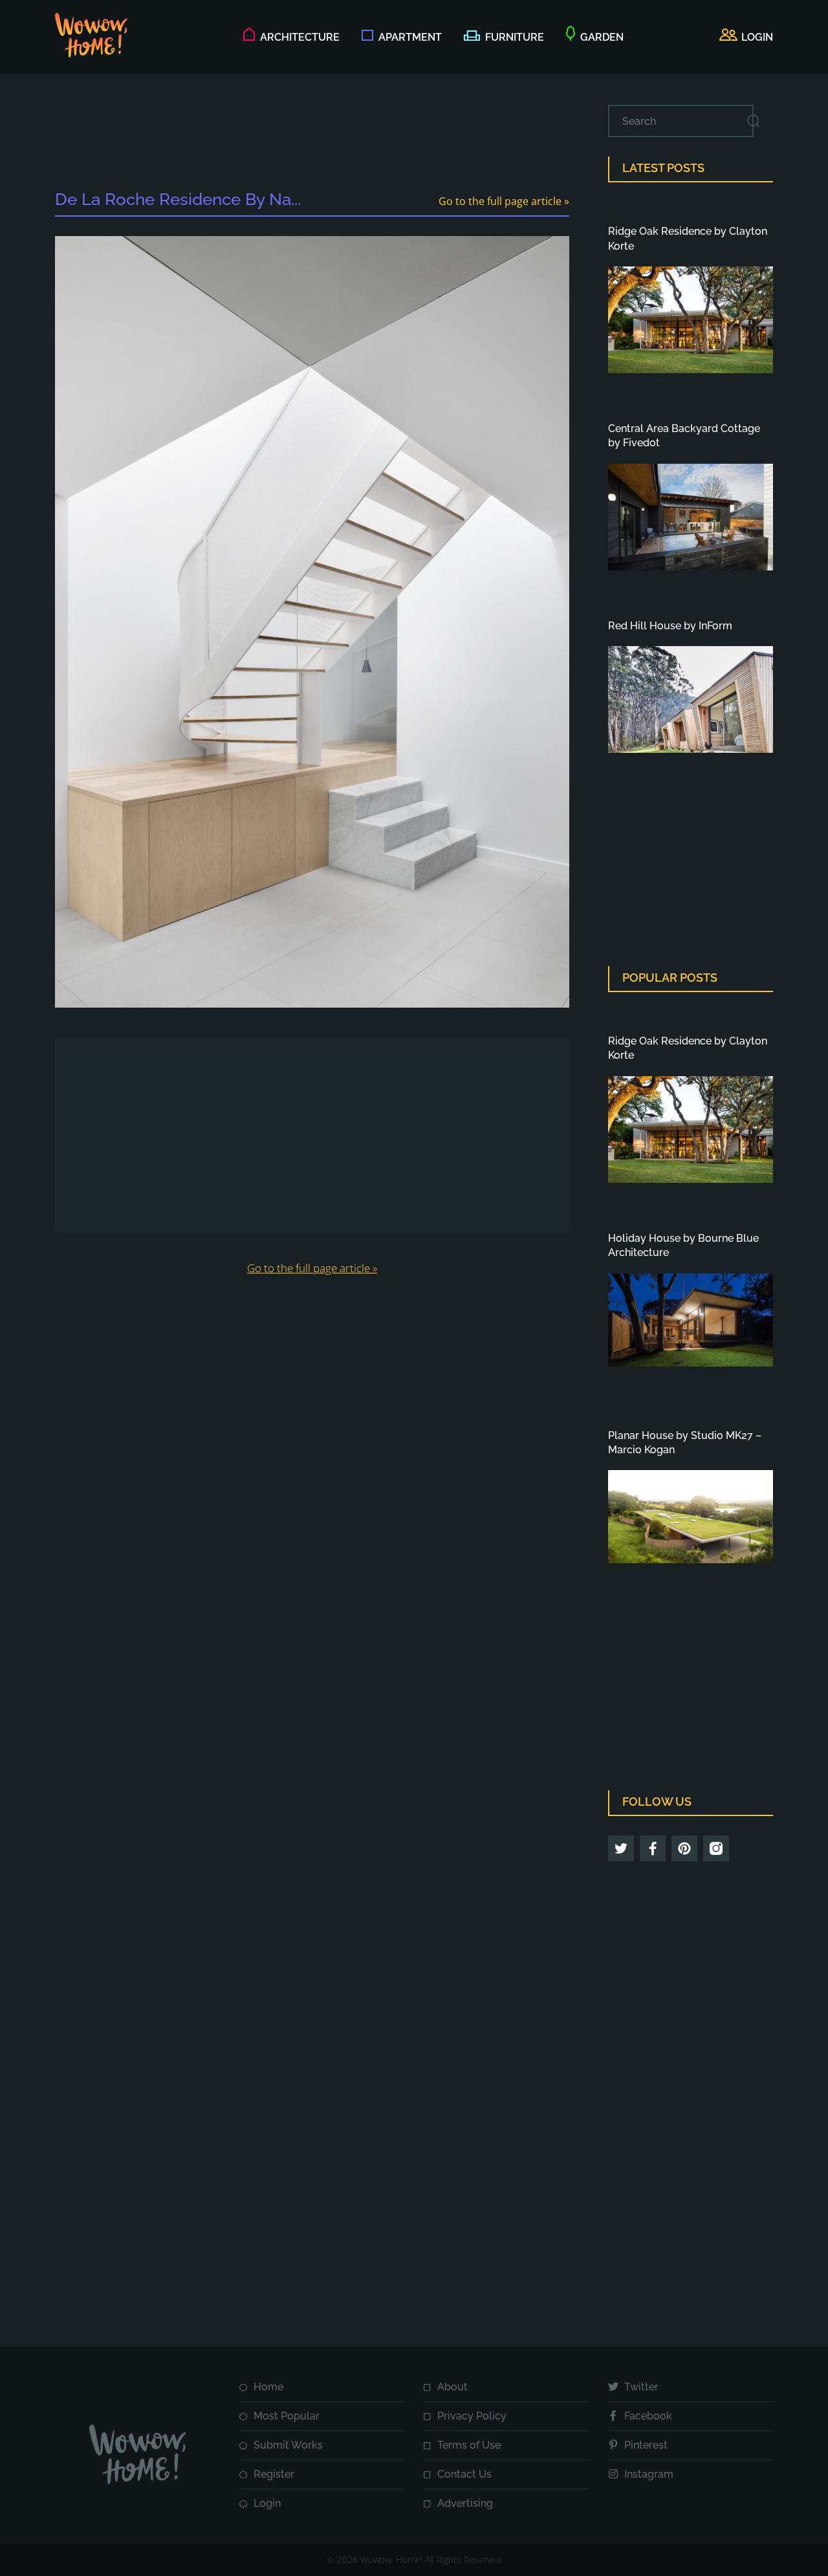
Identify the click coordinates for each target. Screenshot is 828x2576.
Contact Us (464, 2474)
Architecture (300, 37)
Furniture (515, 37)
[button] (746, 38)
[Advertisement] (312, 134)
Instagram (649, 2474)
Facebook (648, 2416)
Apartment (410, 37)
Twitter (641, 2387)
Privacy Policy (472, 2416)
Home (268, 2387)
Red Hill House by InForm (670, 626)
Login (267, 2503)
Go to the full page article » (504, 201)
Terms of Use (469, 2445)
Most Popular (287, 2416)
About (452, 2387)
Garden (602, 37)
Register (274, 2474)
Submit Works (288, 2445)
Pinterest (646, 2445)
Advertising (465, 2503)
